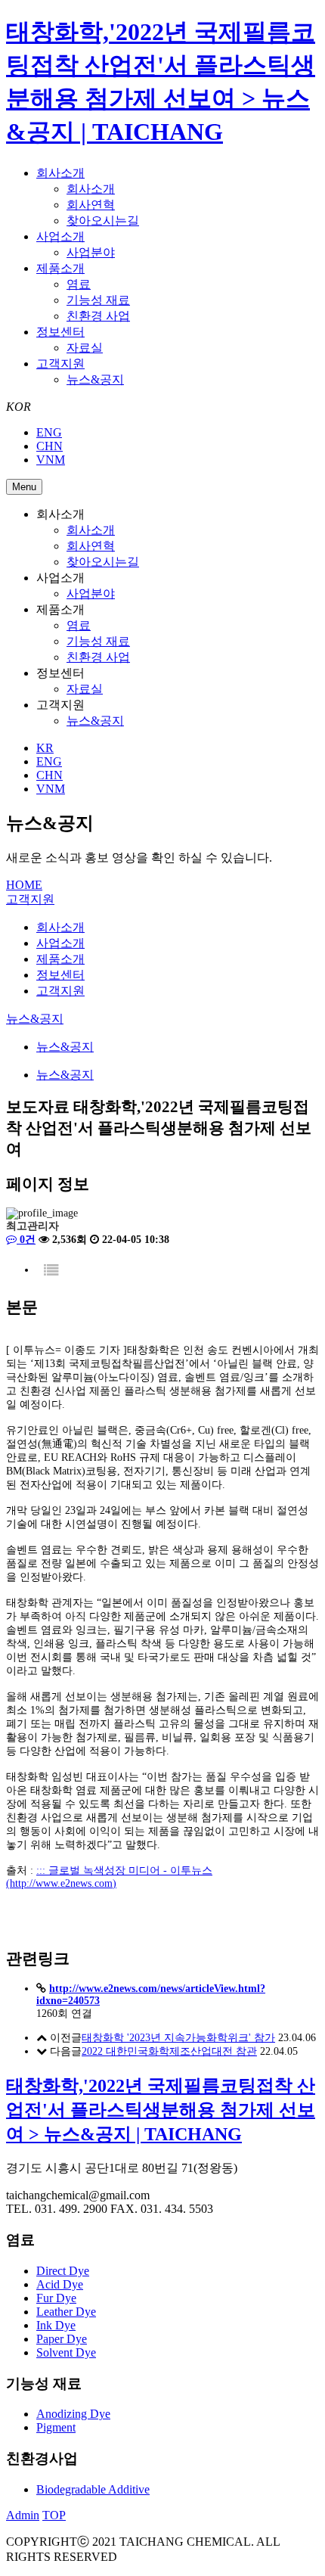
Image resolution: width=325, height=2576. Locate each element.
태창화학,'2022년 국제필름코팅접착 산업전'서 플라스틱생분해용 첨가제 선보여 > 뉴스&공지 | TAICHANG (161, 2110)
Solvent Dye (66, 2352)
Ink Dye (56, 2325)
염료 (79, 284)
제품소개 (60, 268)
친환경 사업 (98, 316)
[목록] (51, 1271)
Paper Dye (62, 2339)
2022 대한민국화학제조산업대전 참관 (169, 2051)
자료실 (85, 348)
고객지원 (60, 364)
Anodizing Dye (73, 2414)
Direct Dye (63, 2271)
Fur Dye (56, 2298)
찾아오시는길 (103, 221)
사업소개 (60, 236)
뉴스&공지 (95, 379)
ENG (49, 432)
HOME (24, 885)
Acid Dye (60, 2284)
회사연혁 (91, 205)
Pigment (56, 2427)
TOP (54, 2515)
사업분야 (91, 252)
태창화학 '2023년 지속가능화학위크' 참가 (178, 2038)
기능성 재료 (98, 300)
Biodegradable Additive (93, 2489)
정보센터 (60, 332)
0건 (26, 1240)
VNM (51, 460)
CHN (50, 446)
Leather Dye (66, 2312)
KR (45, 748)
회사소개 (60, 173)
